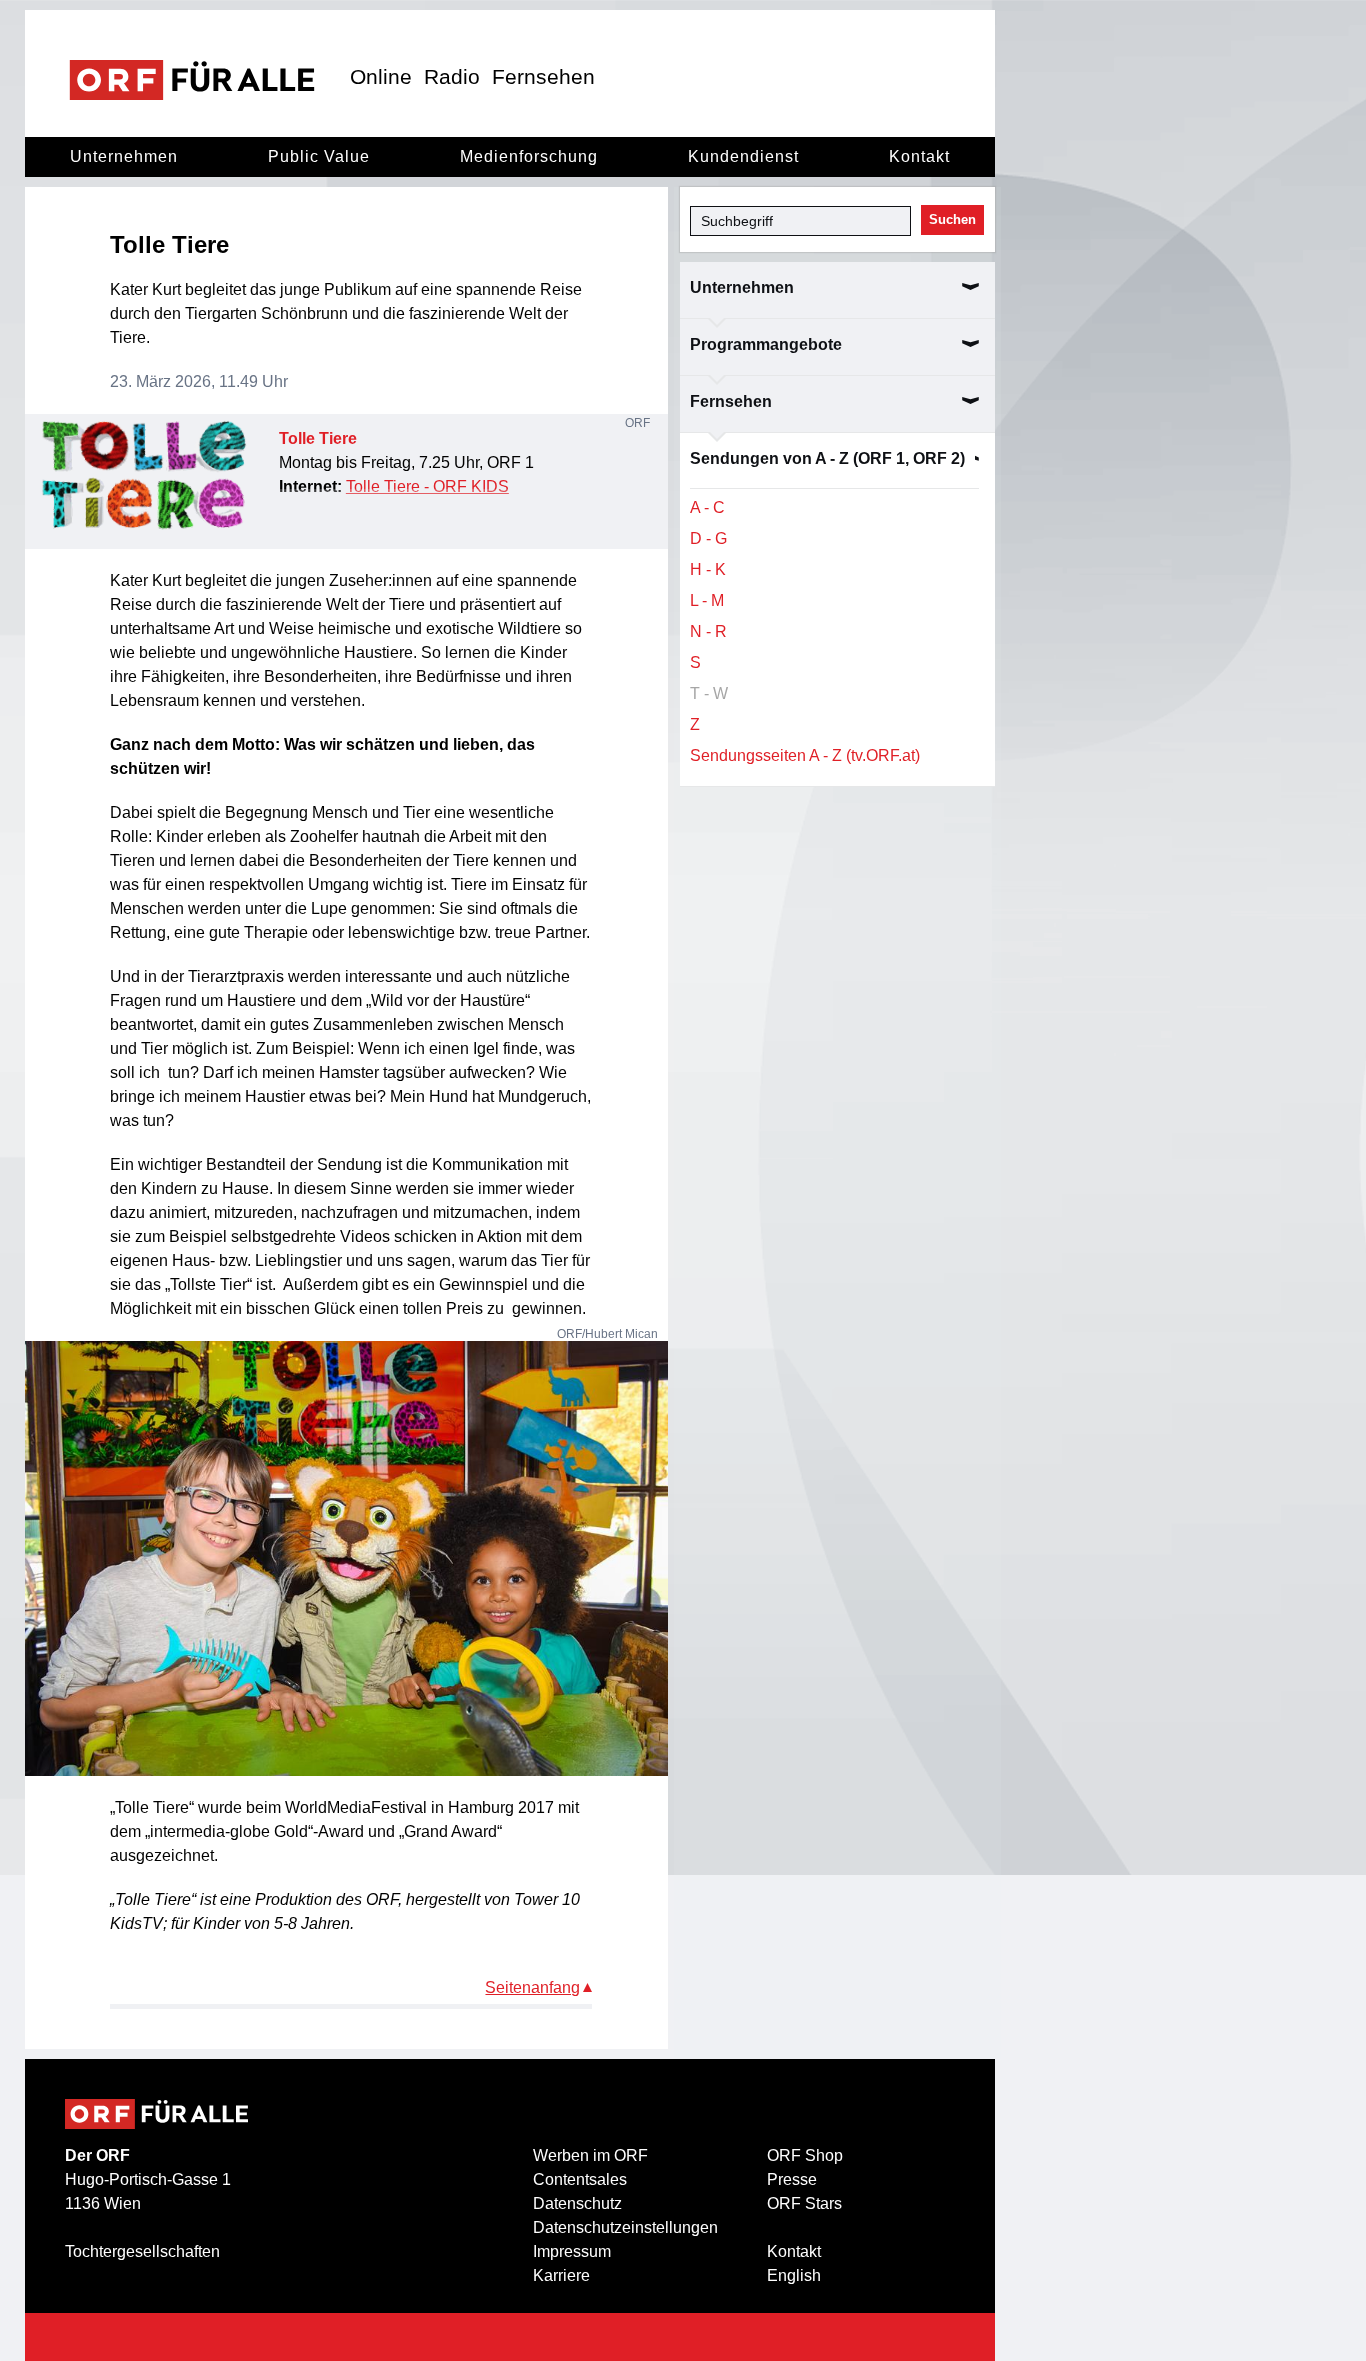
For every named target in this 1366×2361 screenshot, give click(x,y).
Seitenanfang (532, 1987)
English (794, 2275)
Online (381, 76)
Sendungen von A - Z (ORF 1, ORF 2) (827, 458)
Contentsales (580, 2179)
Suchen (952, 219)
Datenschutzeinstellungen (625, 2227)
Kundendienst (743, 156)
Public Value (319, 156)
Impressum (572, 2251)
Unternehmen (124, 156)
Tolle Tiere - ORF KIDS (427, 486)
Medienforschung (529, 156)
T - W (709, 693)
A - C (707, 507)
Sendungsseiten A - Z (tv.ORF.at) (805, 755)
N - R (708, 631)
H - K (708, 569)
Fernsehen (543, 76)
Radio (452, 76)
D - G (708, 538)
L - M (707, 600)
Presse (792, 2179)
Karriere (561, 2275)
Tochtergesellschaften (142, 2251)
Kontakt (919, 156)
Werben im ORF (590, 2155)
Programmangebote (766, 344)
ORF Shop (805, 2155)
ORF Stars (804, 2203)
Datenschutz (577, 2203)
